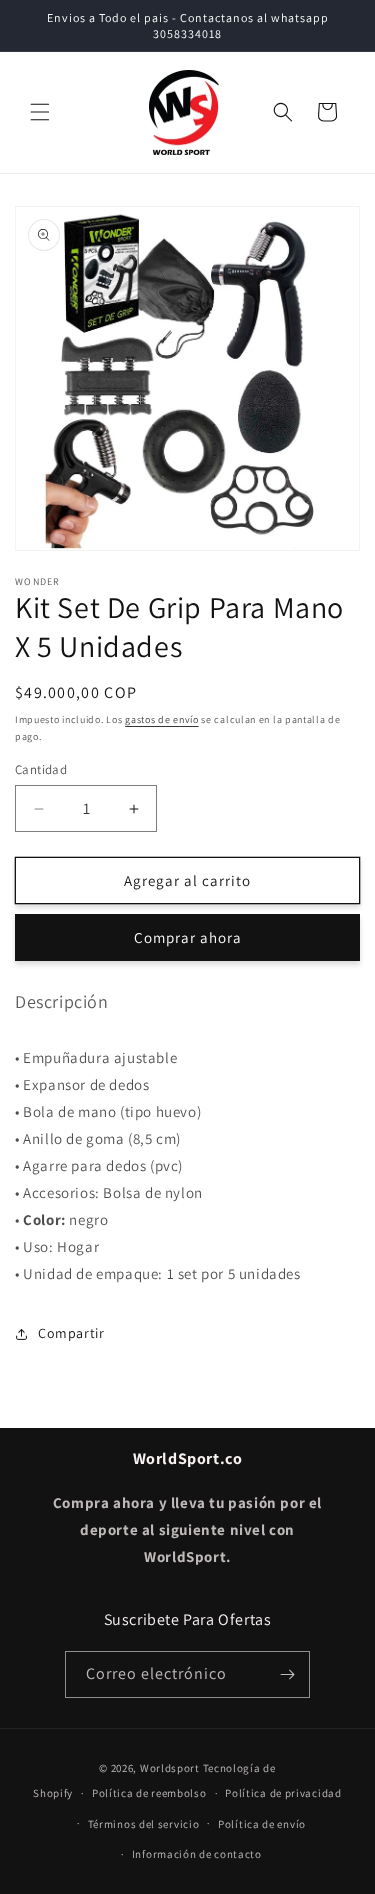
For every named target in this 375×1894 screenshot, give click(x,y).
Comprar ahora (188, 937)
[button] (40, 112)
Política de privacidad (283, 1793)
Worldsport (170, 1768)
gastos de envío (162, 719)
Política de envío (262, 1824)
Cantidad (41, 769)
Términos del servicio (144, 1824)
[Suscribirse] (287, 1674)
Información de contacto (197, 1854)
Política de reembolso (149, 1793)
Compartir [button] (71, 1333)
